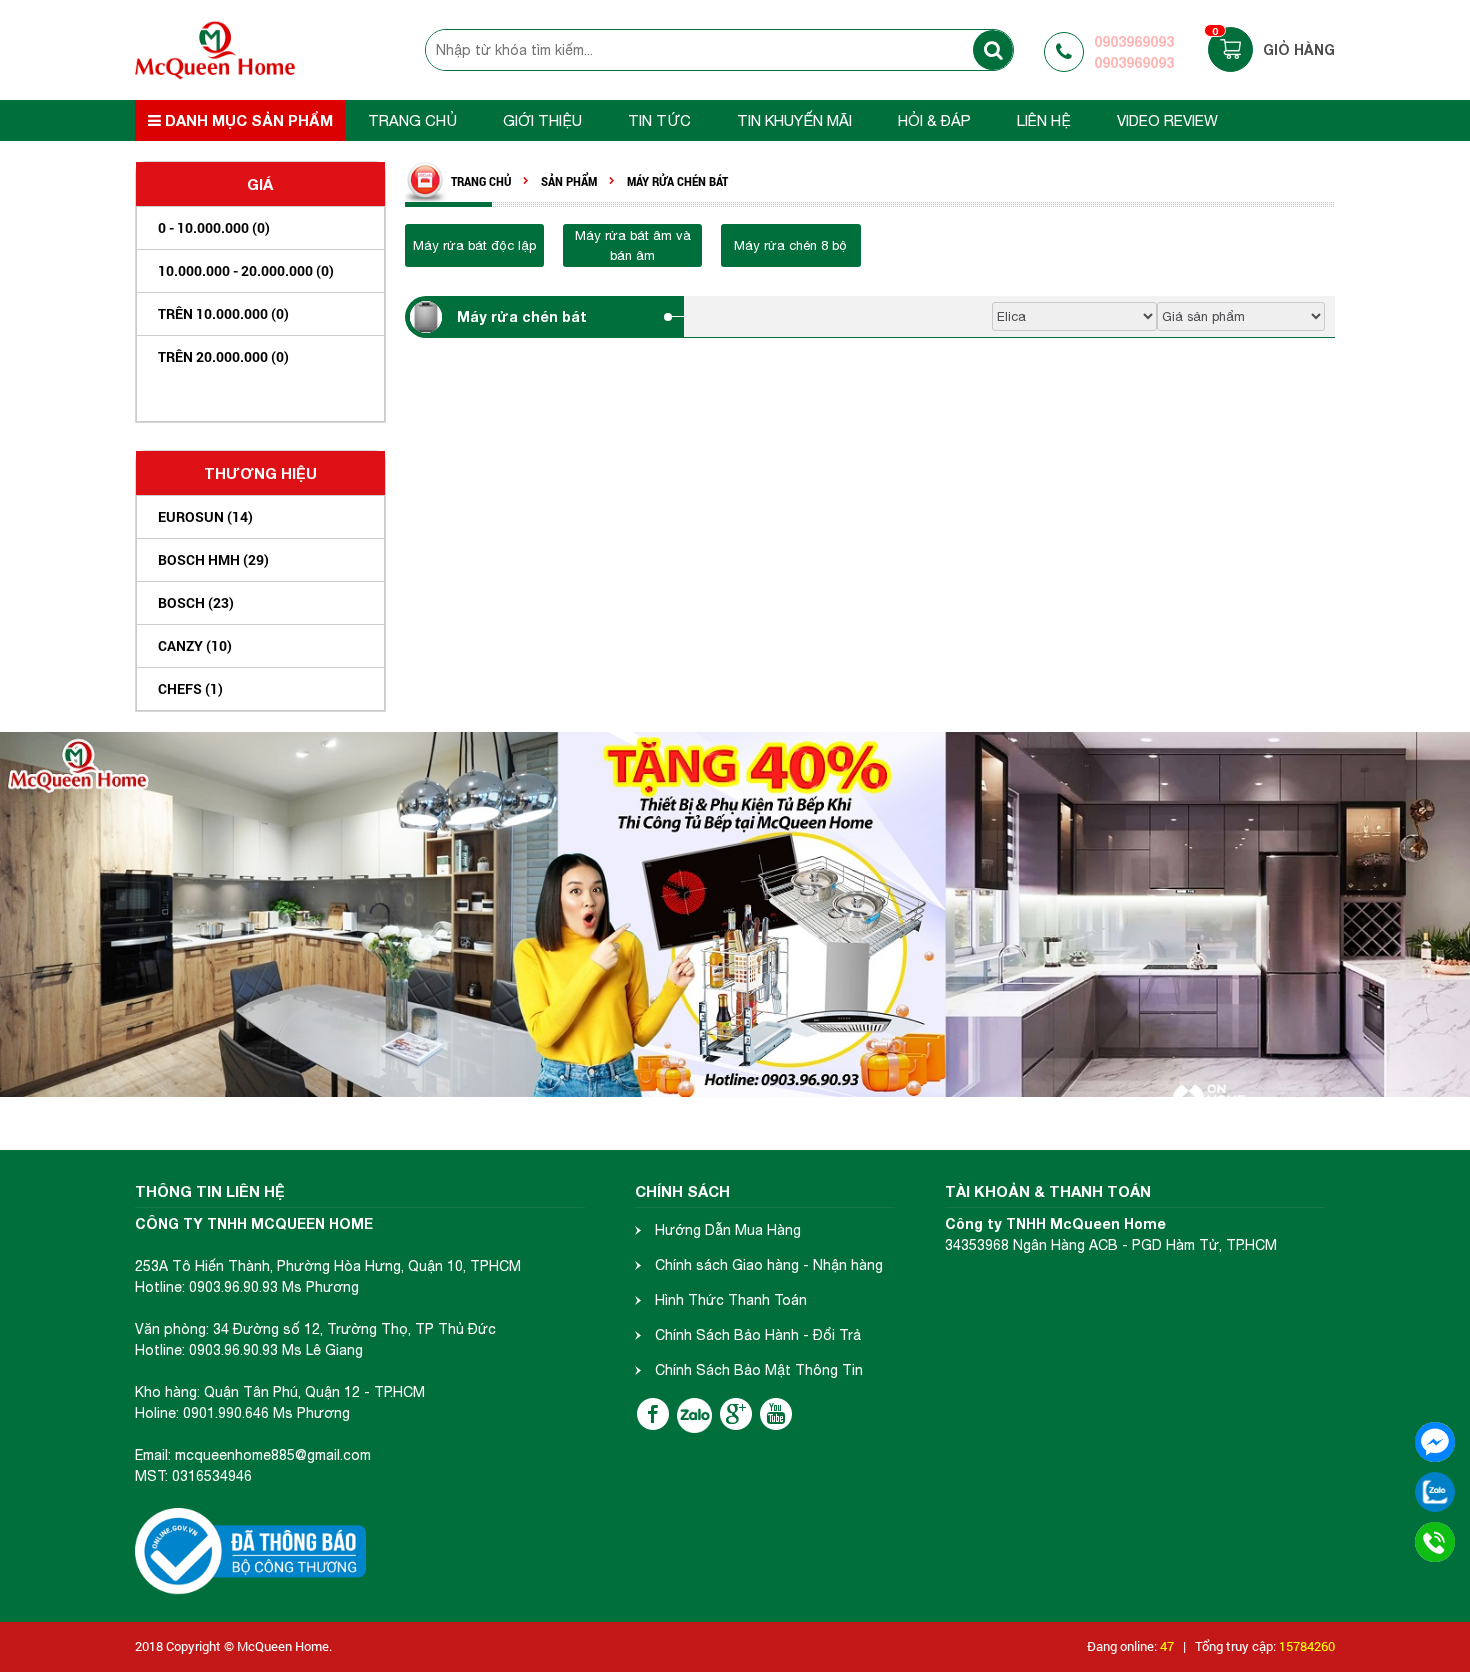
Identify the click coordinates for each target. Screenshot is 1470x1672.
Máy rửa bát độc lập (474, 245)
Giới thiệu (542, 120)
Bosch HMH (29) (213, 559)
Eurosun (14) (205, 516)
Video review (1167, 120)
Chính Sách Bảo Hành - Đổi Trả (758, 1335)
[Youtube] (776, 1414)
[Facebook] (653, 1414)
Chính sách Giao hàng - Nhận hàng (769, 1265)
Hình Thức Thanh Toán (731, 1300)
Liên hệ (1044, 120)
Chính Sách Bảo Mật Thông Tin (759, 1370)
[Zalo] (694, 1415)
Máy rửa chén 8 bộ (790, 245)
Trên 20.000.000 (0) (223, 356)
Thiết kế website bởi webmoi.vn (425, 1646)
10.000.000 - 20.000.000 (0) (246, 270)
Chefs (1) (190, 688)
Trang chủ (412, 120)
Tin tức (659, 120)
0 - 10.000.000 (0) (214, 227)
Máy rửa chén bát (522, 316)
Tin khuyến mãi (794, 120)
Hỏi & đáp (934, 120)
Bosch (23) (196, 602)
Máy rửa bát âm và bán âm (633, 245)
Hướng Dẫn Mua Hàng (728, 1230)
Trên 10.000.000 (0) (223, 313)
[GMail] (736, 1414)
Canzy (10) (195, 645)
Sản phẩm (569, 181)
